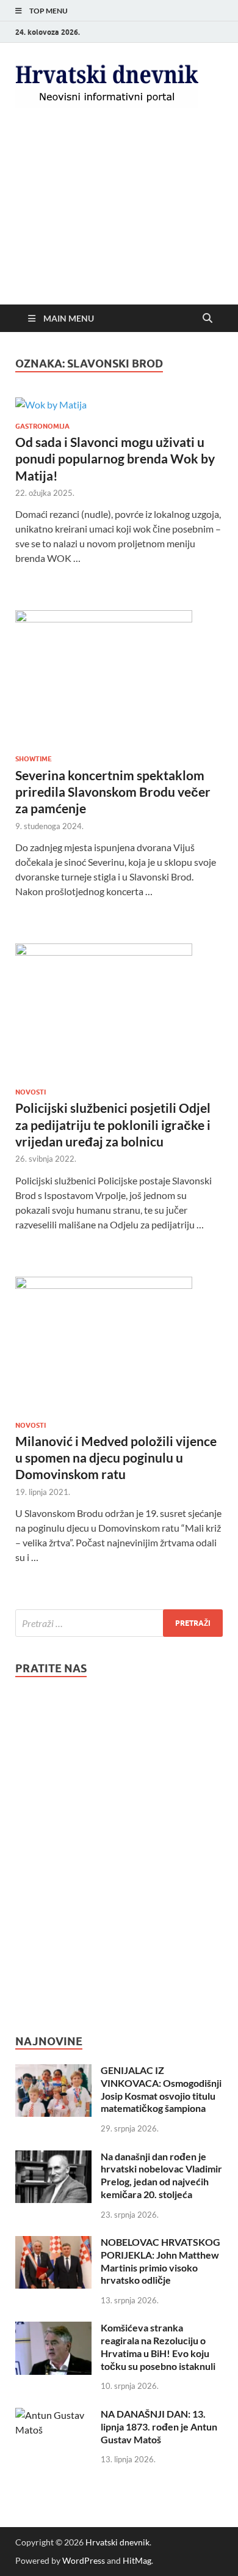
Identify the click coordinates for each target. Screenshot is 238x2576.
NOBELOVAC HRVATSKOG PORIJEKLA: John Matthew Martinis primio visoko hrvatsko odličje (160, 2261)
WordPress (84, 2560)
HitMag (137, 2560)
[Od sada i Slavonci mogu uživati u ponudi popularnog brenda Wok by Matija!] (119, 404)
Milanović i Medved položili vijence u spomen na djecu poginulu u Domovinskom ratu (116, 1458)
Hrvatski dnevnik (117, 2542)
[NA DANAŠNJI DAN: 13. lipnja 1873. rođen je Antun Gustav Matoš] (53, 2415)
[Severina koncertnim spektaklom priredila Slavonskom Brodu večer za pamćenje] (119, 677)
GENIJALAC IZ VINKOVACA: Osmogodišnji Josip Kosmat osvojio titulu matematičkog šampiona (161, 2089)
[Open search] (207, 319)
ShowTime (34, 759)
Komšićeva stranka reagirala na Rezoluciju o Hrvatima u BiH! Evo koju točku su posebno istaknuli (158, 2346)
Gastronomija (42, 426)
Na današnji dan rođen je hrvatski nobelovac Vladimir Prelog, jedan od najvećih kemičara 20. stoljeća (161, 2175)
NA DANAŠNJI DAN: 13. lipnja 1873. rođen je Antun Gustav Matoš (159, 2427)
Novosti (31, 1092)
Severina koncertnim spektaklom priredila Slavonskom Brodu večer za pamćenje (113, 792)
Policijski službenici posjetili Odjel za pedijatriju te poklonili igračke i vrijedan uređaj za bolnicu (113, 1124)
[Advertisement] (119, 217)
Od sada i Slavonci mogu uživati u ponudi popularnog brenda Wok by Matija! (115, 459)
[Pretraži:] (119, 1623)
